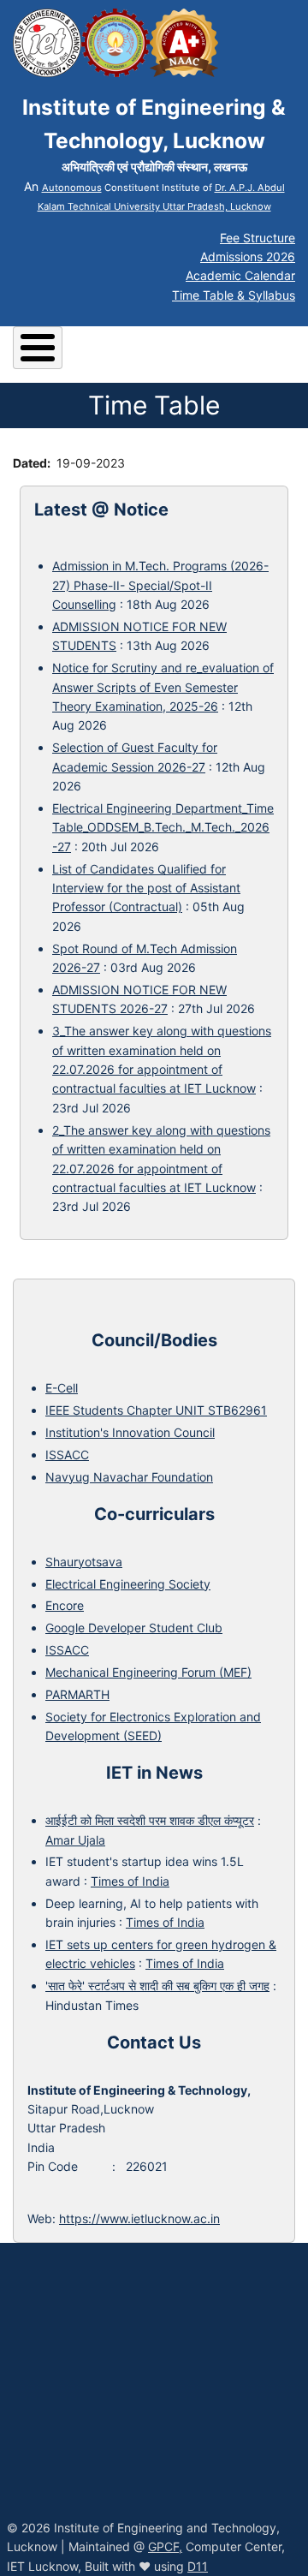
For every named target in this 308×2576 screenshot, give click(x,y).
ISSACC (67, 1455)
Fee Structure (258, 238)
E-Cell (62, 1388)
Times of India (130, 1881)
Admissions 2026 (248, 256)
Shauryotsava (84, 1562)
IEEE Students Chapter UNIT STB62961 (156, 1410)
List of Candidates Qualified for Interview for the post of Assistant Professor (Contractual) (146, 888)
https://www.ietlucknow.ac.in (139, 2218)
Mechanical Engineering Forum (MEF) (148, 1672)
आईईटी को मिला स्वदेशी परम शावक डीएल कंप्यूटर (150, 1820)
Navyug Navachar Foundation (129, 1477)
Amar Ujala (75, 1840)
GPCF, (165, 2546)
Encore (65, 1605)
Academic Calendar (240, 275)
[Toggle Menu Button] (38, 348)
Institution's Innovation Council (130, 1432)
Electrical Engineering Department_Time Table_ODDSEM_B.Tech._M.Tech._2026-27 (163, 827)
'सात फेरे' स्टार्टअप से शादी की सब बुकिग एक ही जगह (157, 1986)
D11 (198, 2566)
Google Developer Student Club (134, 1628)
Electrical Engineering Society (128, 1584)
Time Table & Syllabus (234, 295)
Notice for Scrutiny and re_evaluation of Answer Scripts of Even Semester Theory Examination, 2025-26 (163, 687)
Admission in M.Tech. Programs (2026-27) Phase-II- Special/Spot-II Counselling (160, 585)
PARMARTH (77, 1694)
